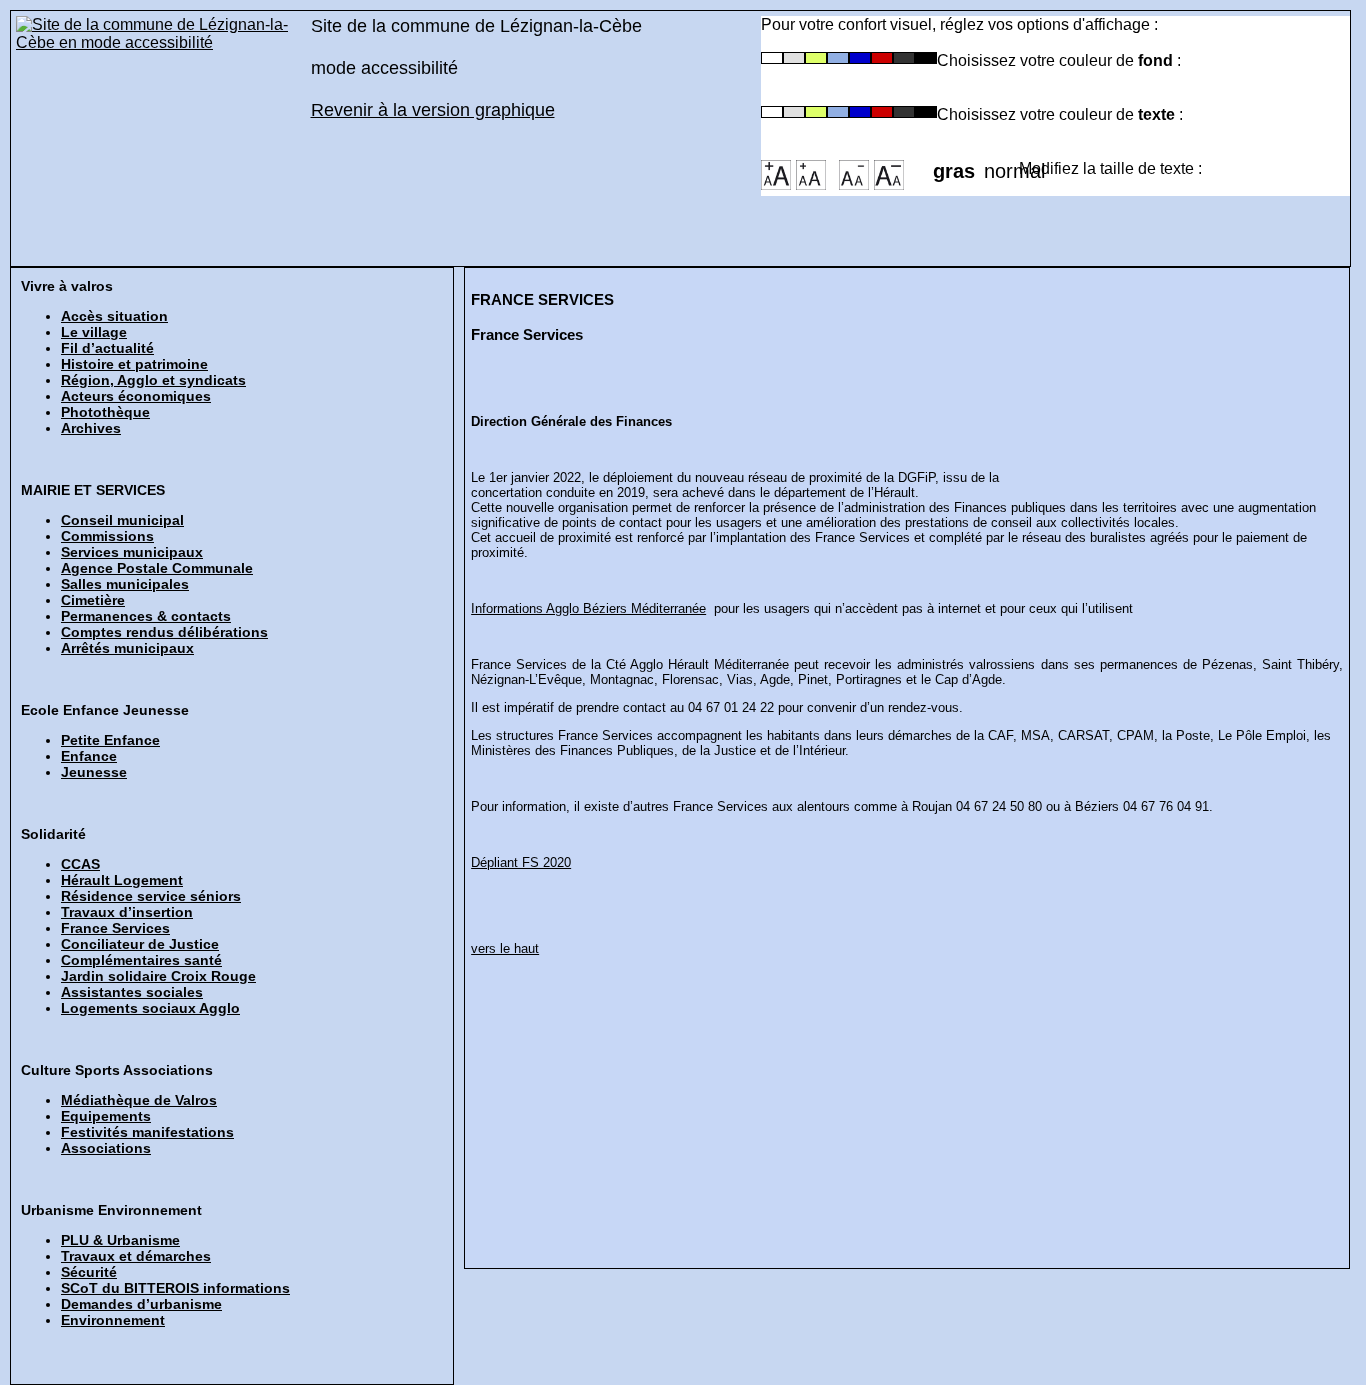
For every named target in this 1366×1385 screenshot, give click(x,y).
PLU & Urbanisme (120, 1240)
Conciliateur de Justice (140, 944)
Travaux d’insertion (127, 912)
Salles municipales (125, 584)
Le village (94, 332)
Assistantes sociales (132, 992)
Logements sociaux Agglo (150, 1008)
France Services (115, 928)
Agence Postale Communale (157, 568)
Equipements (106, 1116)
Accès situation (114, 316)
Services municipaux (132, 552)
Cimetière (93, 600)
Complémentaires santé (141, 960)
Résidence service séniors (151, 896)
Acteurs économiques (136, 396)
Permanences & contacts (146, 616)
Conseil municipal (122, 520)
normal (1001, 165)
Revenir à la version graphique (433, 110)
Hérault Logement (122, 880)
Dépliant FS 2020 (521, 862)
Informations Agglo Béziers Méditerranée (588, 608)
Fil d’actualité (107, 348)
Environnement (113, 1320)
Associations (106, 1148)
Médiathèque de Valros (139, 1100)
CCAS (80, 864)
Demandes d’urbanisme (141, 1304)
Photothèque (105, 412)
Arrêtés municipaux (127, 648)
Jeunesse (94, 772)
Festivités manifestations (147, 1132)
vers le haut (505, 948)
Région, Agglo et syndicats (153, 380)
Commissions (107, 536)
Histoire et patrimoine (134, 364)
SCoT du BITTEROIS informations (175, 1288)
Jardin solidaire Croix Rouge (158, 976)
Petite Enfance (110, 740)
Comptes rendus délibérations (164, 632)
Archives (91, 428)
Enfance (89, 756)
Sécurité (89, 1272)
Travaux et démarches (136, 1256)
